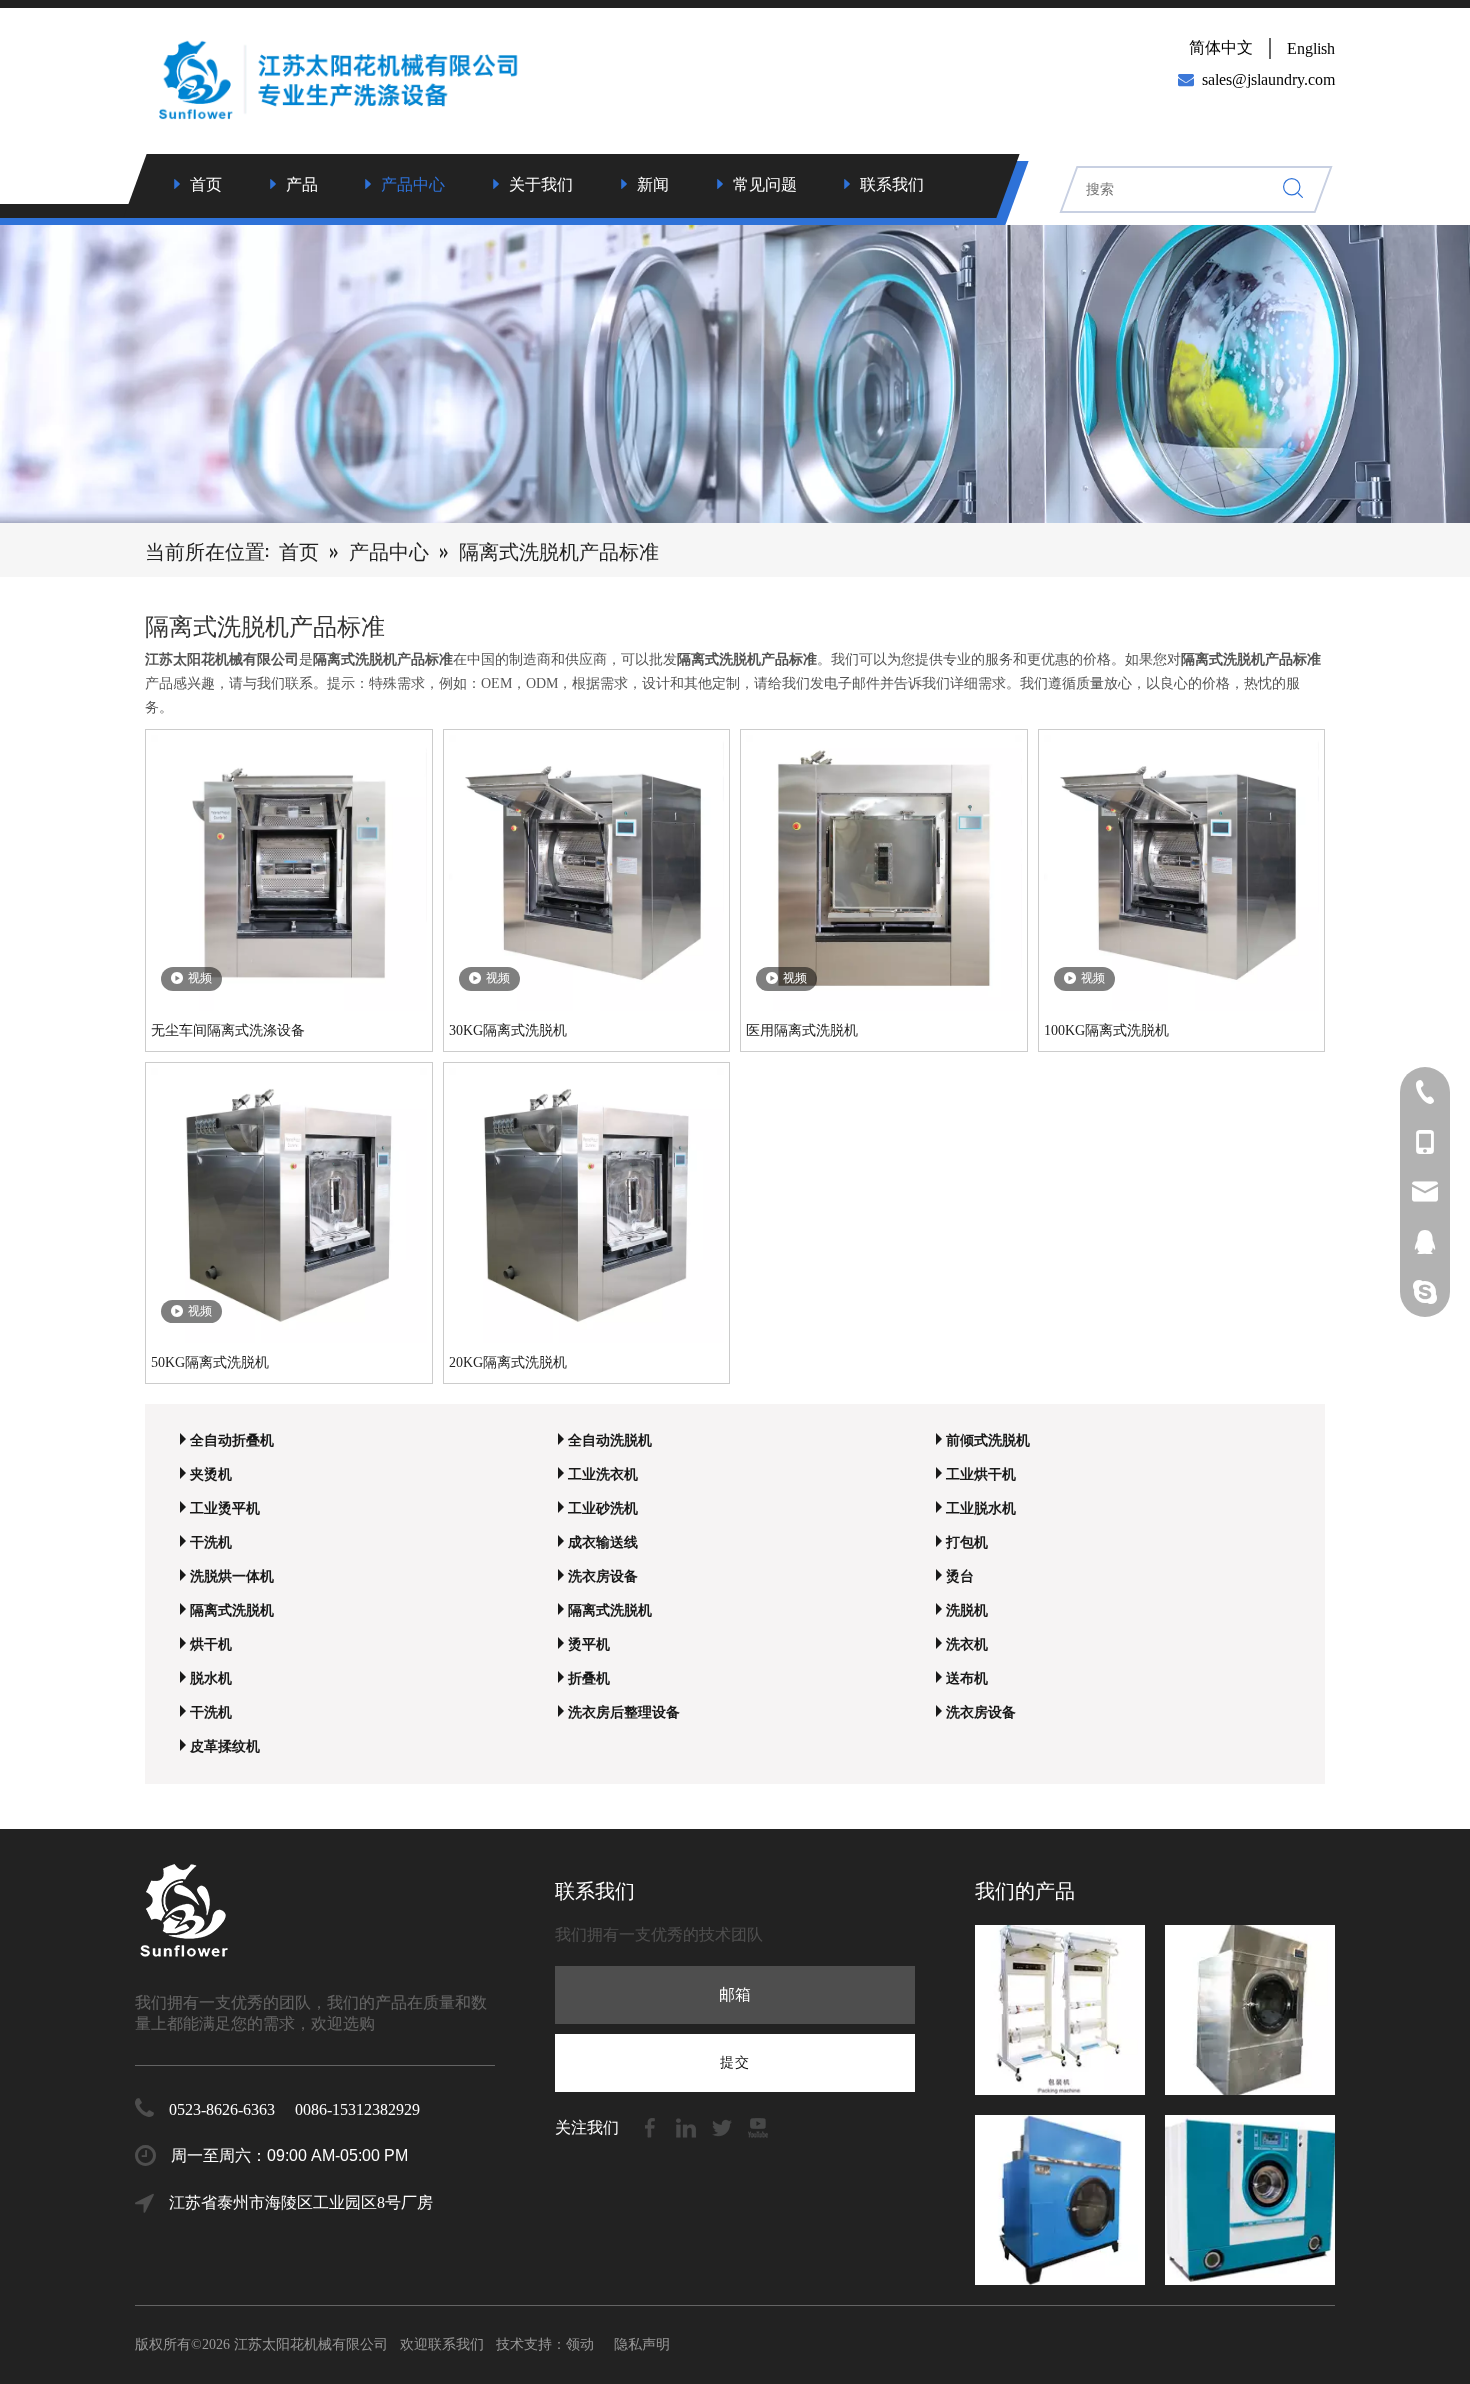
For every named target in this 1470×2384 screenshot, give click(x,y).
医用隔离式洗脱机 (802, 1030)
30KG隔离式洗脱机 (508, 1030)
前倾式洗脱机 (988, 1440)
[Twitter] (724, 2126)
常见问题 (765, 184)
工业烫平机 (225, 1508)
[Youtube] (758, 2126)
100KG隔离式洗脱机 (1106, 1030)
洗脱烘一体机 (232, 1576)
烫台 (960, 1576)
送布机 (967, 1678)
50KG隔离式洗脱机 (210, 1362)
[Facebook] (652, 2126)
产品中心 (413, 184)
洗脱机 (967, 1610)
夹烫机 (211, 1474)
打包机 (967, 1542)
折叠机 (589, 1678)
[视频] (289, 871)
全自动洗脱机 (610, 1440)
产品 (302, 184)
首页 (206, 184)
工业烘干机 (981, 1474)
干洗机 (211, 1542)
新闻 (653, 184)
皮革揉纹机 (225, 1746)
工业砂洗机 (603, 1508)
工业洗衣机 (603, 1474)
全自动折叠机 (232, 1440)
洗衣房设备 (603, 1576)
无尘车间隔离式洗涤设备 (228, 1030)
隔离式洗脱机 (232, 1610)
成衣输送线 (603, 1542)
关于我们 (541, 184)
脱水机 (211, 1678)
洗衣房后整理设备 (624, 1712)
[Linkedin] (688, 2126)
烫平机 (589, 1644)
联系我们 (892, 184)
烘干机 (211, 1644)
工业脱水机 (981, 1508)
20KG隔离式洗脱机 (508, 1362)
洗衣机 (967, 1644)
